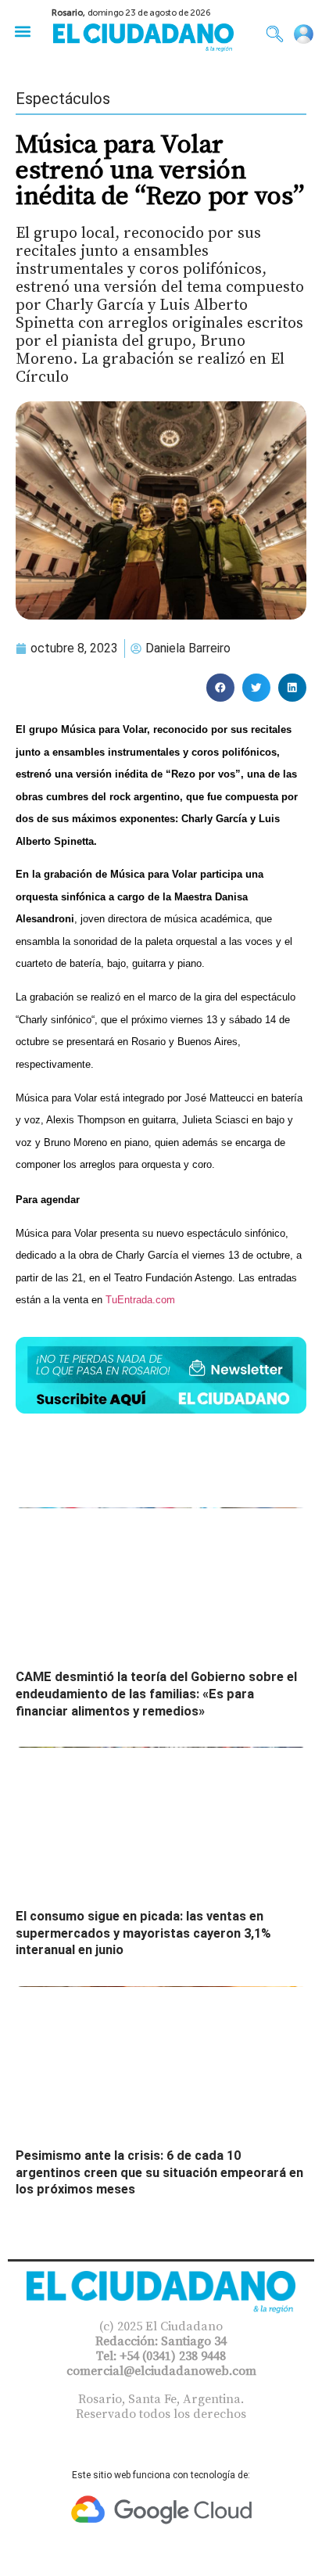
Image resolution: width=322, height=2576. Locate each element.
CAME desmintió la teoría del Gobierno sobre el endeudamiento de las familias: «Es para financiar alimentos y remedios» (156, 1694)
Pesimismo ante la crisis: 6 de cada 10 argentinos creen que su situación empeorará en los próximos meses (159, 2172)
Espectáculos (63, 99)
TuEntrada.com (140, 1300)
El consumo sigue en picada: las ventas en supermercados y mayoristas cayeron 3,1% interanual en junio (143, 1933)
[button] (22, 31)
